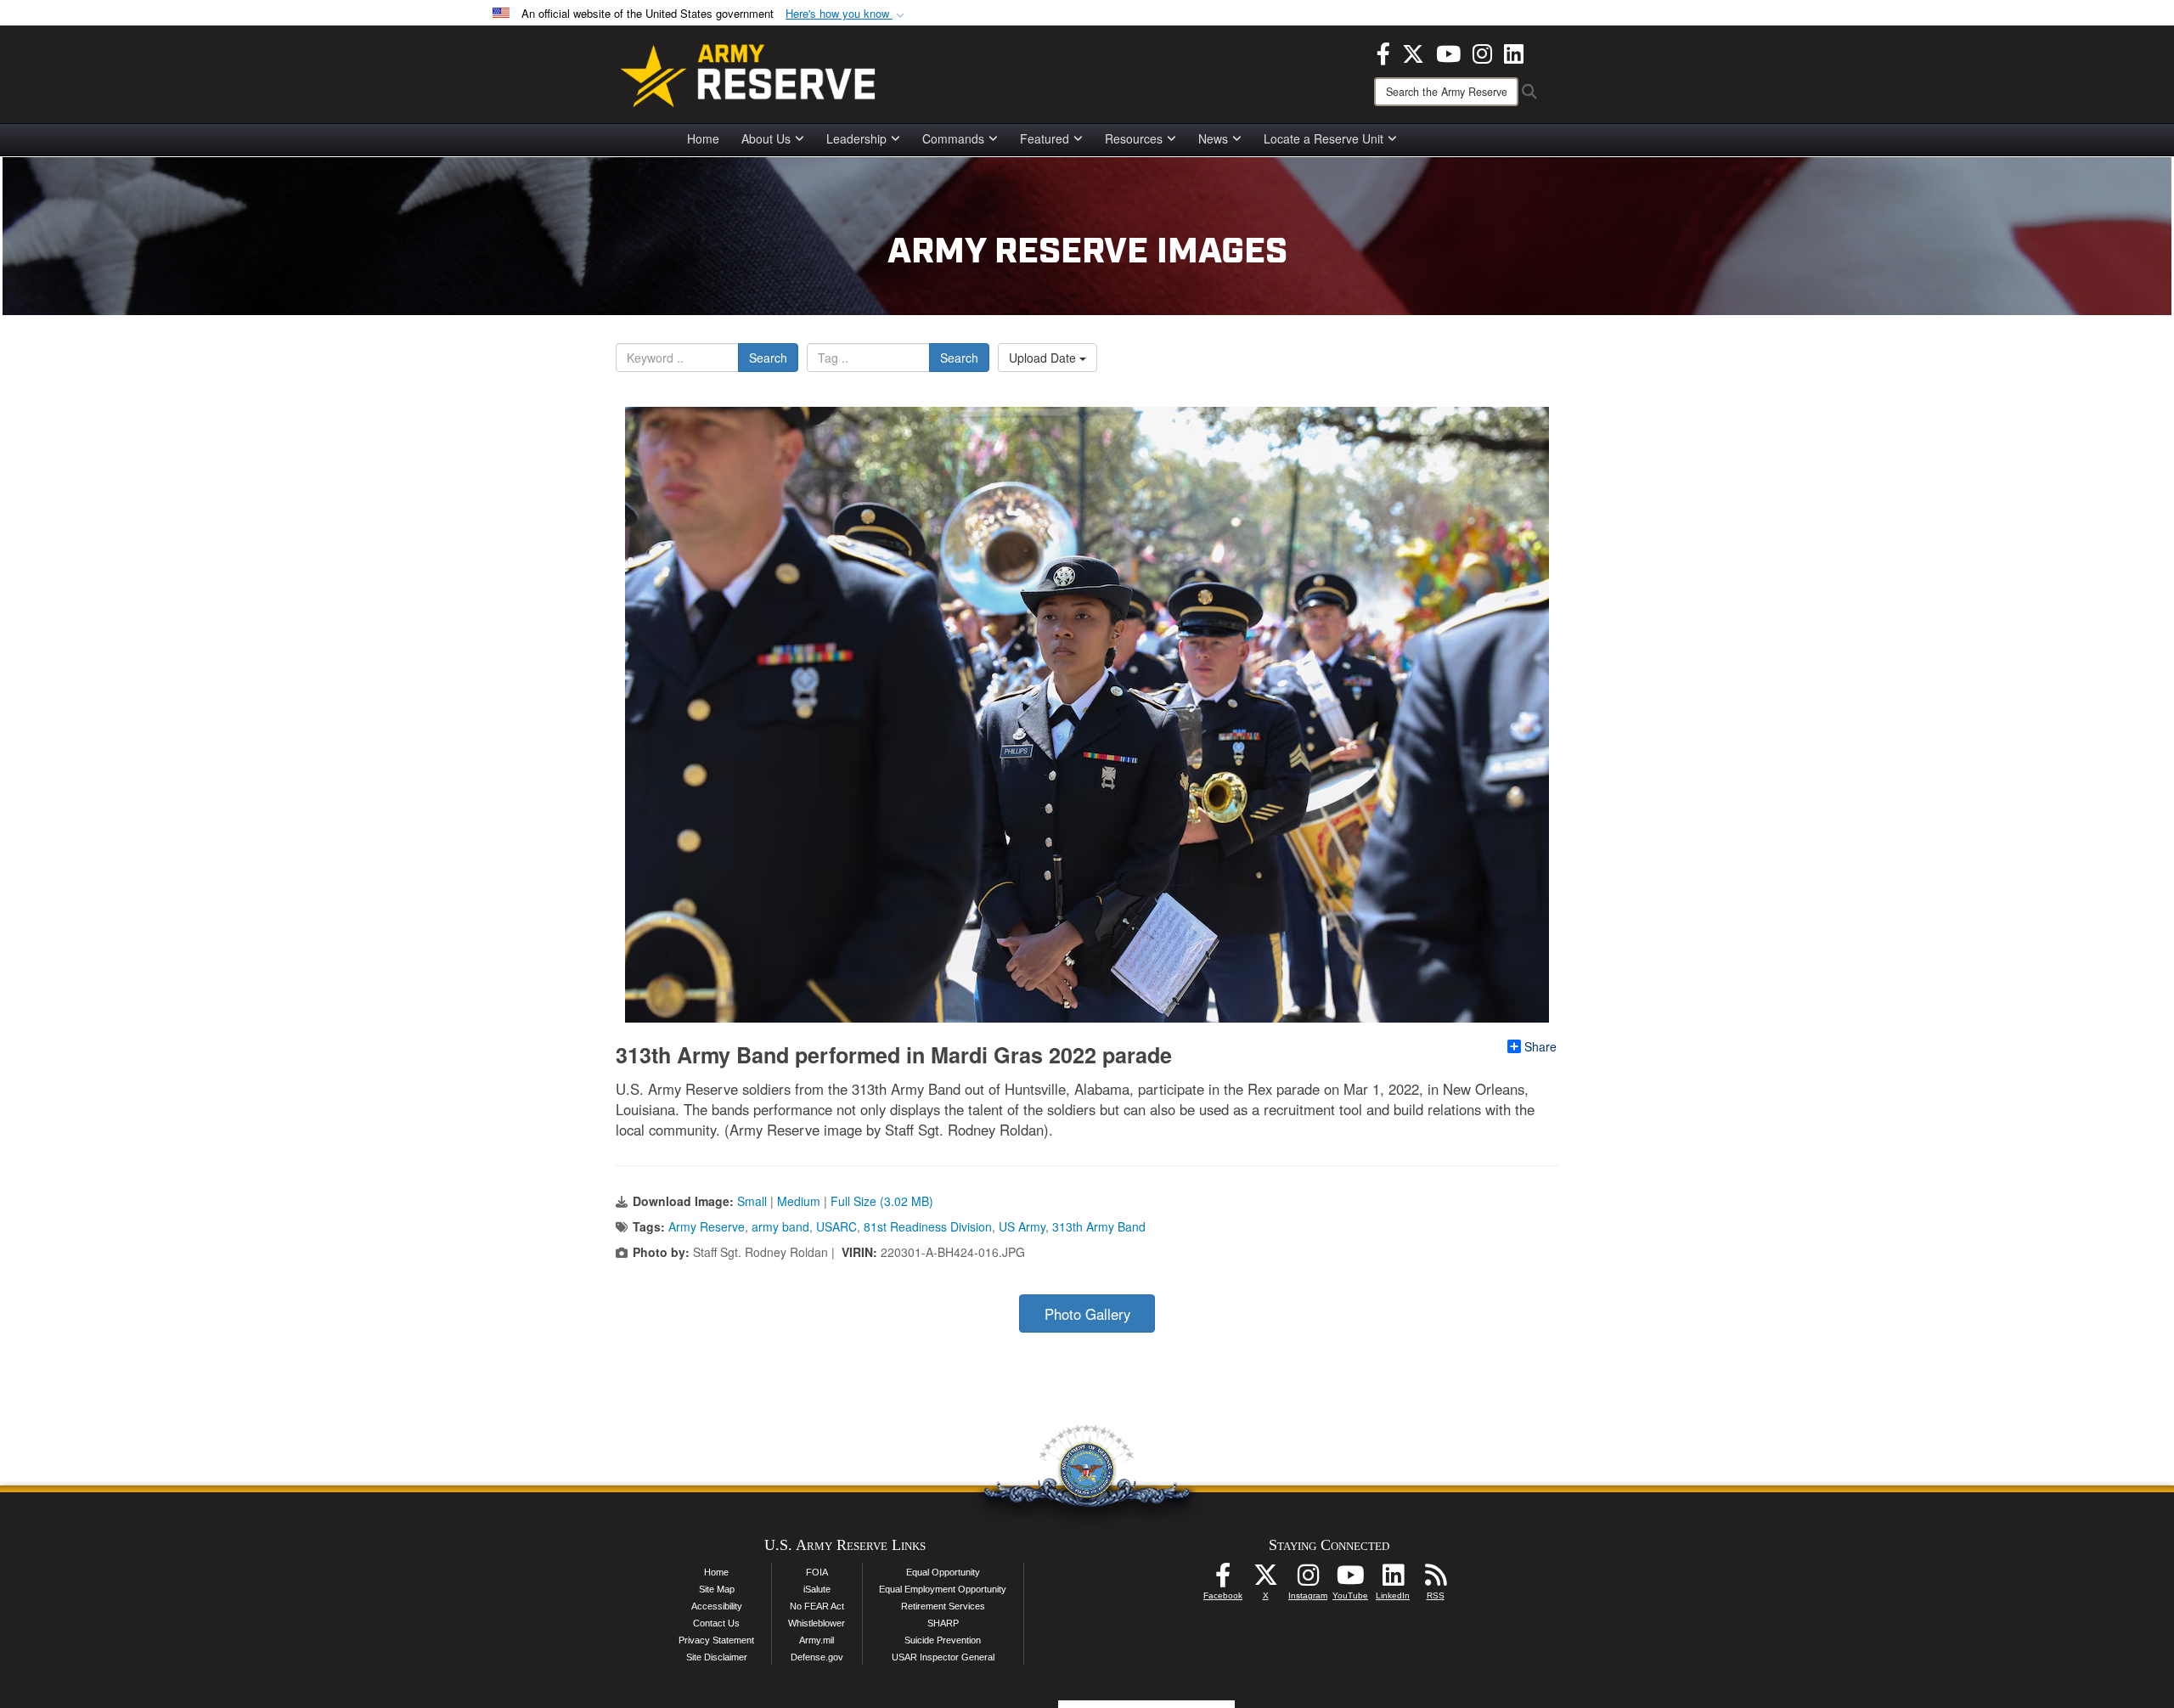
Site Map (717, 1589)
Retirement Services (943, 1606)
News (1213, 138)
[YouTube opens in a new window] (1448, 52)
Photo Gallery (1087, 1314)
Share (1540, 1046)
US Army (1022, 1226)
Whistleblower (817, 1623)
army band (780, 1226)
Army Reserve (707, 1226)
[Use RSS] (1435, 1580)
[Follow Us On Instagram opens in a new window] (1308, 1580)
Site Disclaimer (717, 1657)
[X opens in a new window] (1413, 52)
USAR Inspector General (943, 1657)
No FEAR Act (817, 1606)
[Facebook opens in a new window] (1383, 52)
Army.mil (817, 1640)
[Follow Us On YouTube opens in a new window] (1350, 1580)
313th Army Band (1099, 1226)
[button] (847, 14)
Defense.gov (817, 1657)
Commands (953, 138)
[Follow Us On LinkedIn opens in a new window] (1393, 1580)
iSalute (817, 1589)
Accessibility (717, 1606)
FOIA (817, 1572)
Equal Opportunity (943, 1572)
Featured (1045, 138)
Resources (1134, 138)
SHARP (943, 1623)
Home (703, 138)
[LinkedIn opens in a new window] (1514, 52)
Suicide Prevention (943, 1640)
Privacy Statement (716, 1640)
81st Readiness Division (928, 1226)
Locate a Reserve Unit (1324, 138)
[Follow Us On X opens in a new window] (1265, 1580)
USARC (836, 1226)
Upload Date (1044, 358)
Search (768, 358)
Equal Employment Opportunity (943, 1589)
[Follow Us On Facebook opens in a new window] (1223, 1580)
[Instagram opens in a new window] (1482, 52)
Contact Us (716, 1623)
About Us (766, 138)
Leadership (856, 138)
